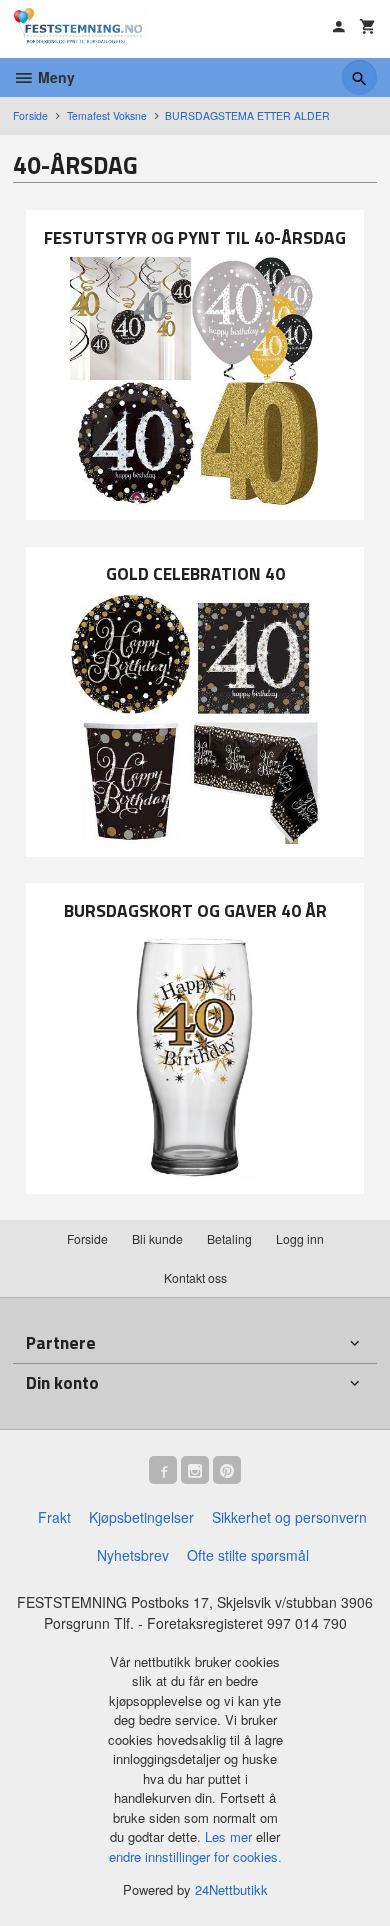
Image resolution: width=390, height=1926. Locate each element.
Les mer (230, 1836)
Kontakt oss (195, 1277)
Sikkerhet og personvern (289, 1517)
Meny (54, 77)
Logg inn (300, 1238)
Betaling (229, 1238)
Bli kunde (157, 1238)
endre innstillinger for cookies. (195, 1856)
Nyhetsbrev (133, 1555)
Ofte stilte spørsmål (248, 1555)
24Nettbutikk (231, 1889)
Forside (30, 115)
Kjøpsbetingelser (141, 1517)
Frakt (54, 1517)
